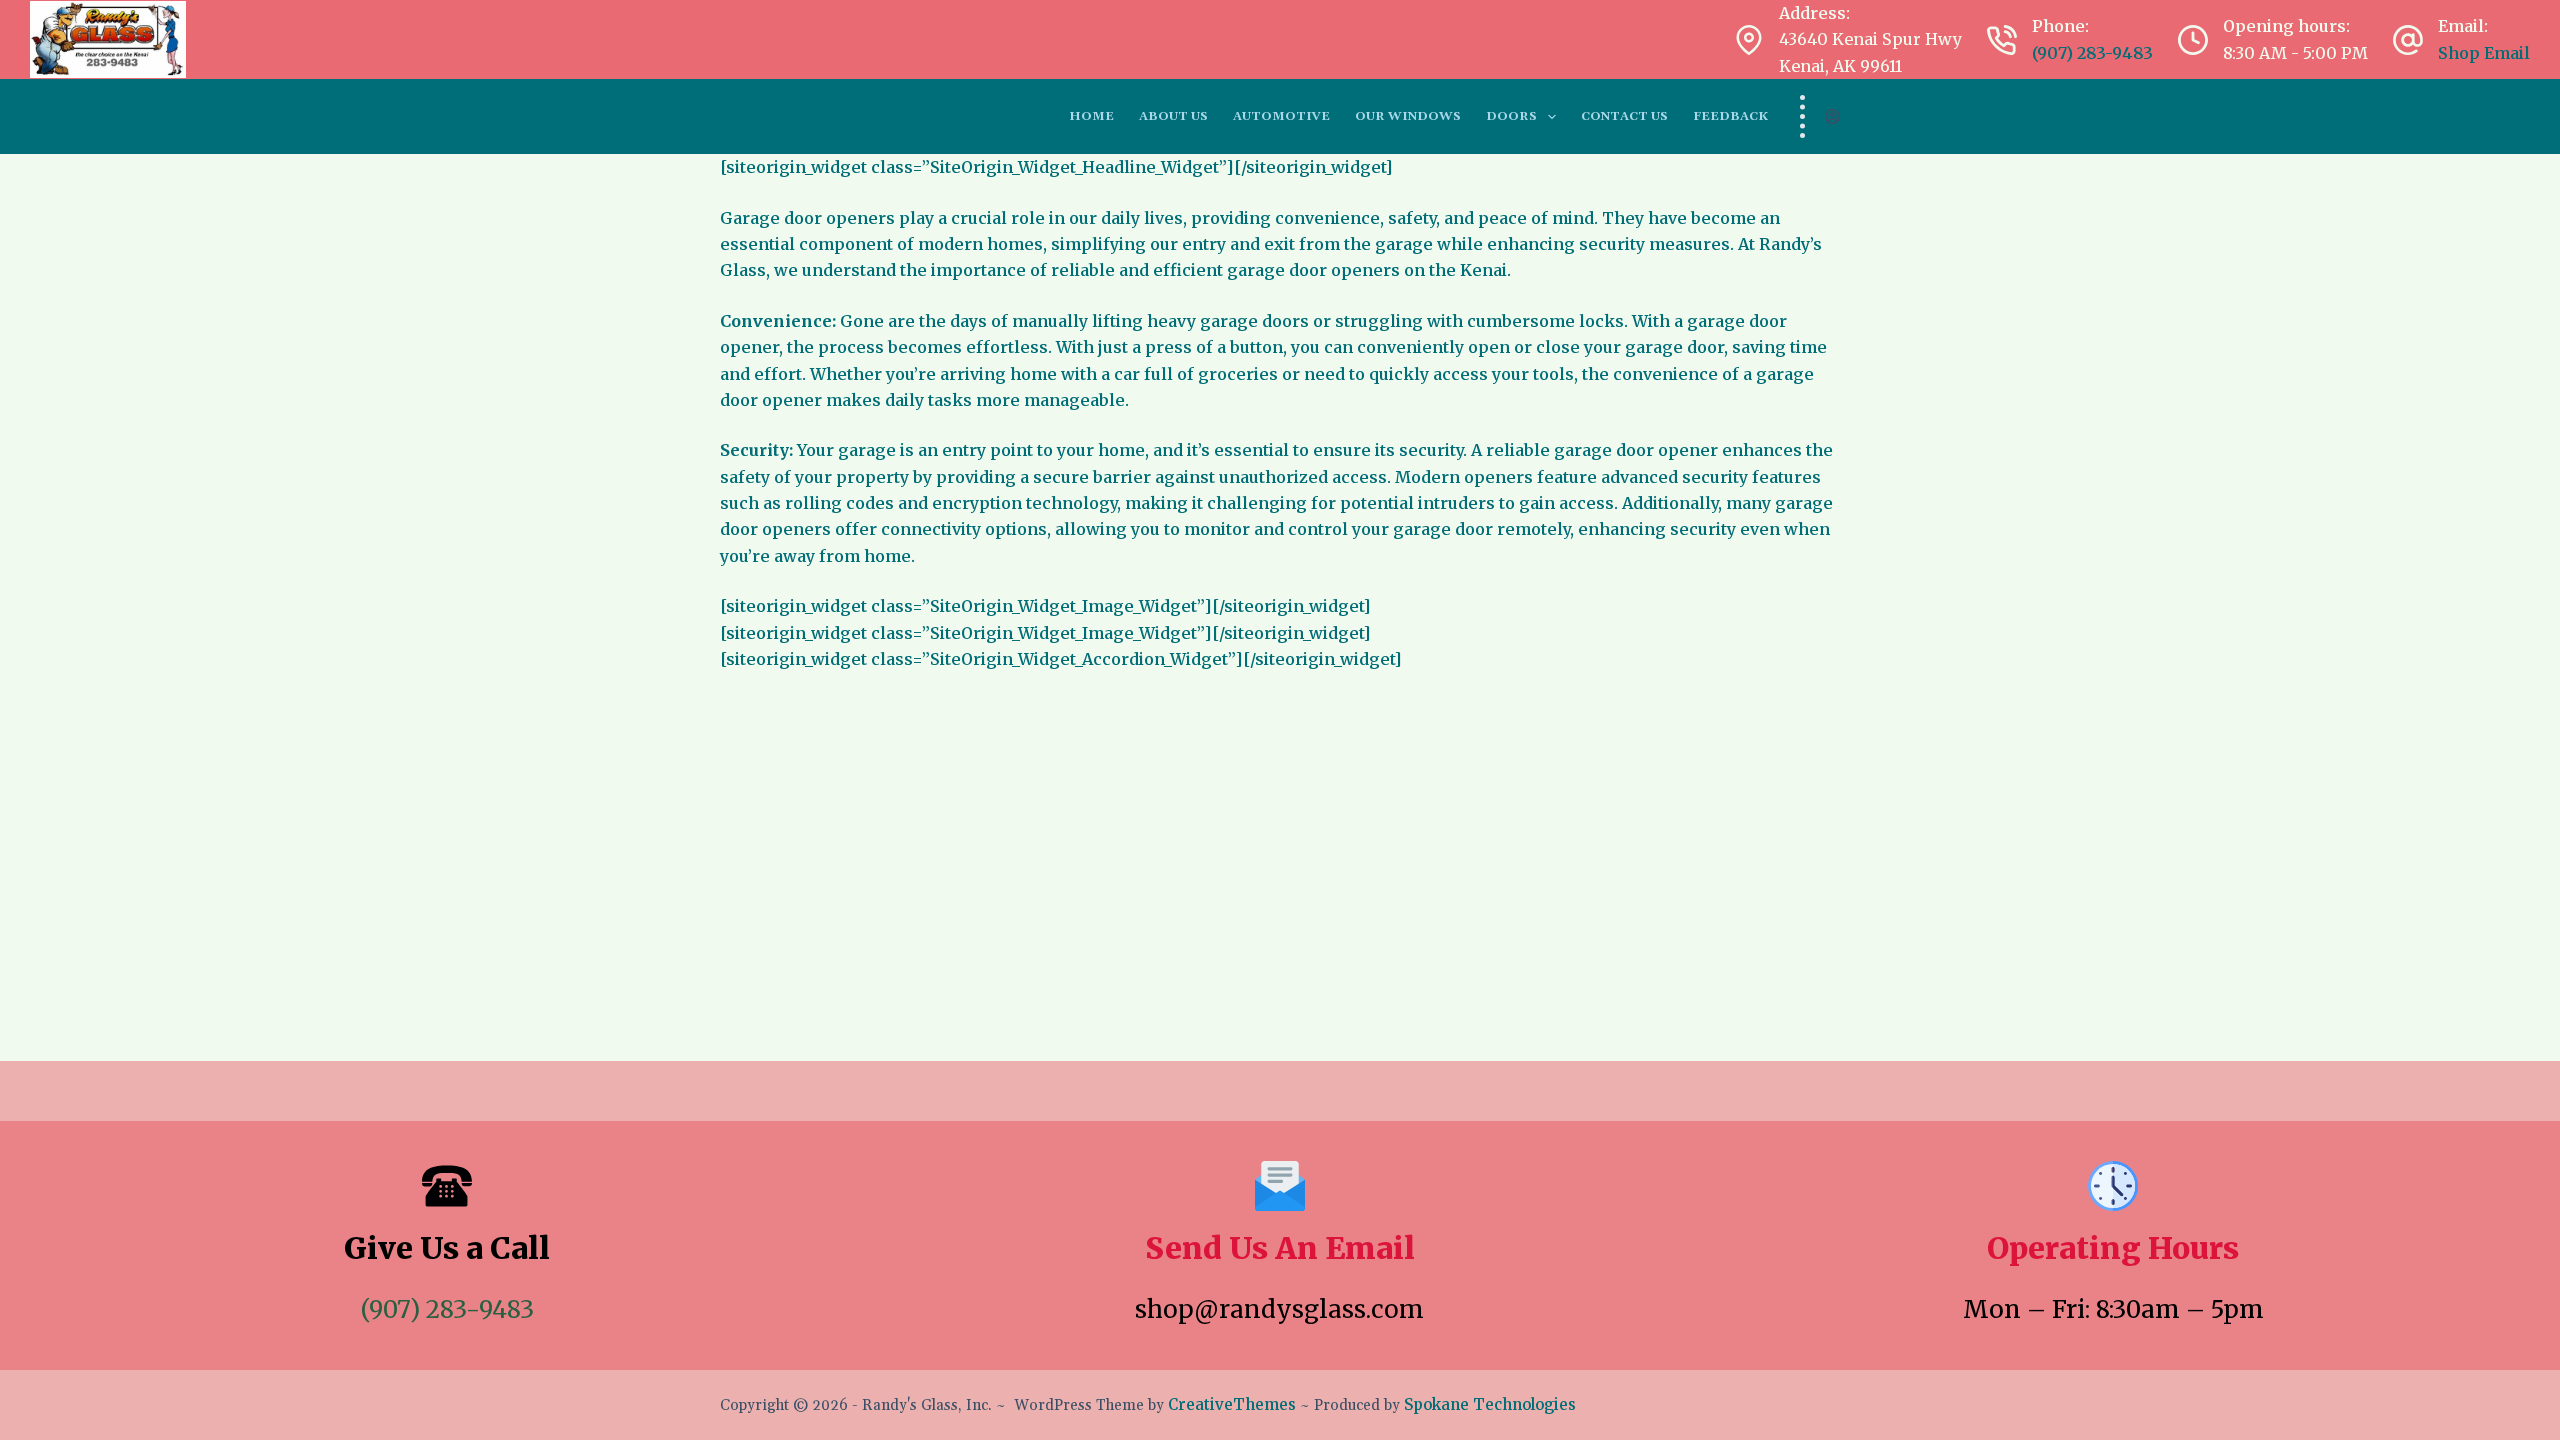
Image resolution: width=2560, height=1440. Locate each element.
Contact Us (1624, 116)
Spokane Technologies (1490, 1404)
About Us (1173, 116)
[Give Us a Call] (447, 1186)
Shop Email (2484, 53)
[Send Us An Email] (1280, 1186)
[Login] (1832, 116)
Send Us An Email (1280, 1248)
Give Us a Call (447, 1248)
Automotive (1281, 116)
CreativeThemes (1232, 1404)
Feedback (1730, 116)
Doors (1511, 116)
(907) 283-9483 (2092, 53)
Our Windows (1408, 116)
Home (1091, 116)
